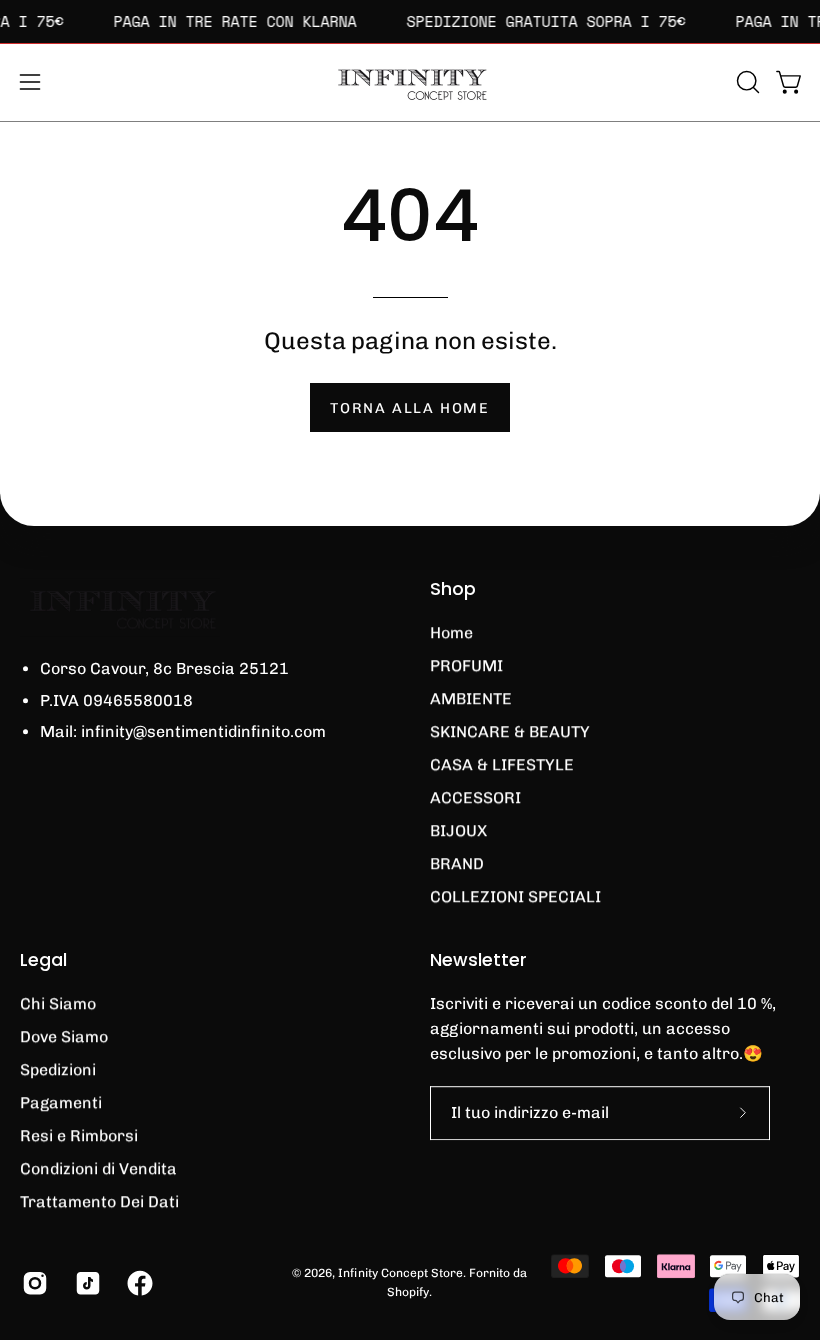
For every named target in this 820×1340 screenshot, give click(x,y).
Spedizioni (58, 1069)
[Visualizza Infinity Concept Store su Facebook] (138, 1283)
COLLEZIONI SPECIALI (515, 896)
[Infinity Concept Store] (410, 82)
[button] (746, 82)
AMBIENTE (471, 698)
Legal (43, 960)
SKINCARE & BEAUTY (510, 731)
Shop (453, 589)
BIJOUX (458, 830)
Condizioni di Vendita (98, 1168)
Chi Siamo (58, 1003)
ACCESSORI (475, 797)
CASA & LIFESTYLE (502, 764)
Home (451, 632)
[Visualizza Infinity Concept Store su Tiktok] (86, 1283)
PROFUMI (466, 665)
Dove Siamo (64, 1036)
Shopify (408, 1292)
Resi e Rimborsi (79, 1135)
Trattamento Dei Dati (99, 1201)
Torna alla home (410, 408)
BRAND (457, 863)
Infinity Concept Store (400, 1273)
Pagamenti (61, 1102)
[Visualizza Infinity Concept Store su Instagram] (33, 1283)
